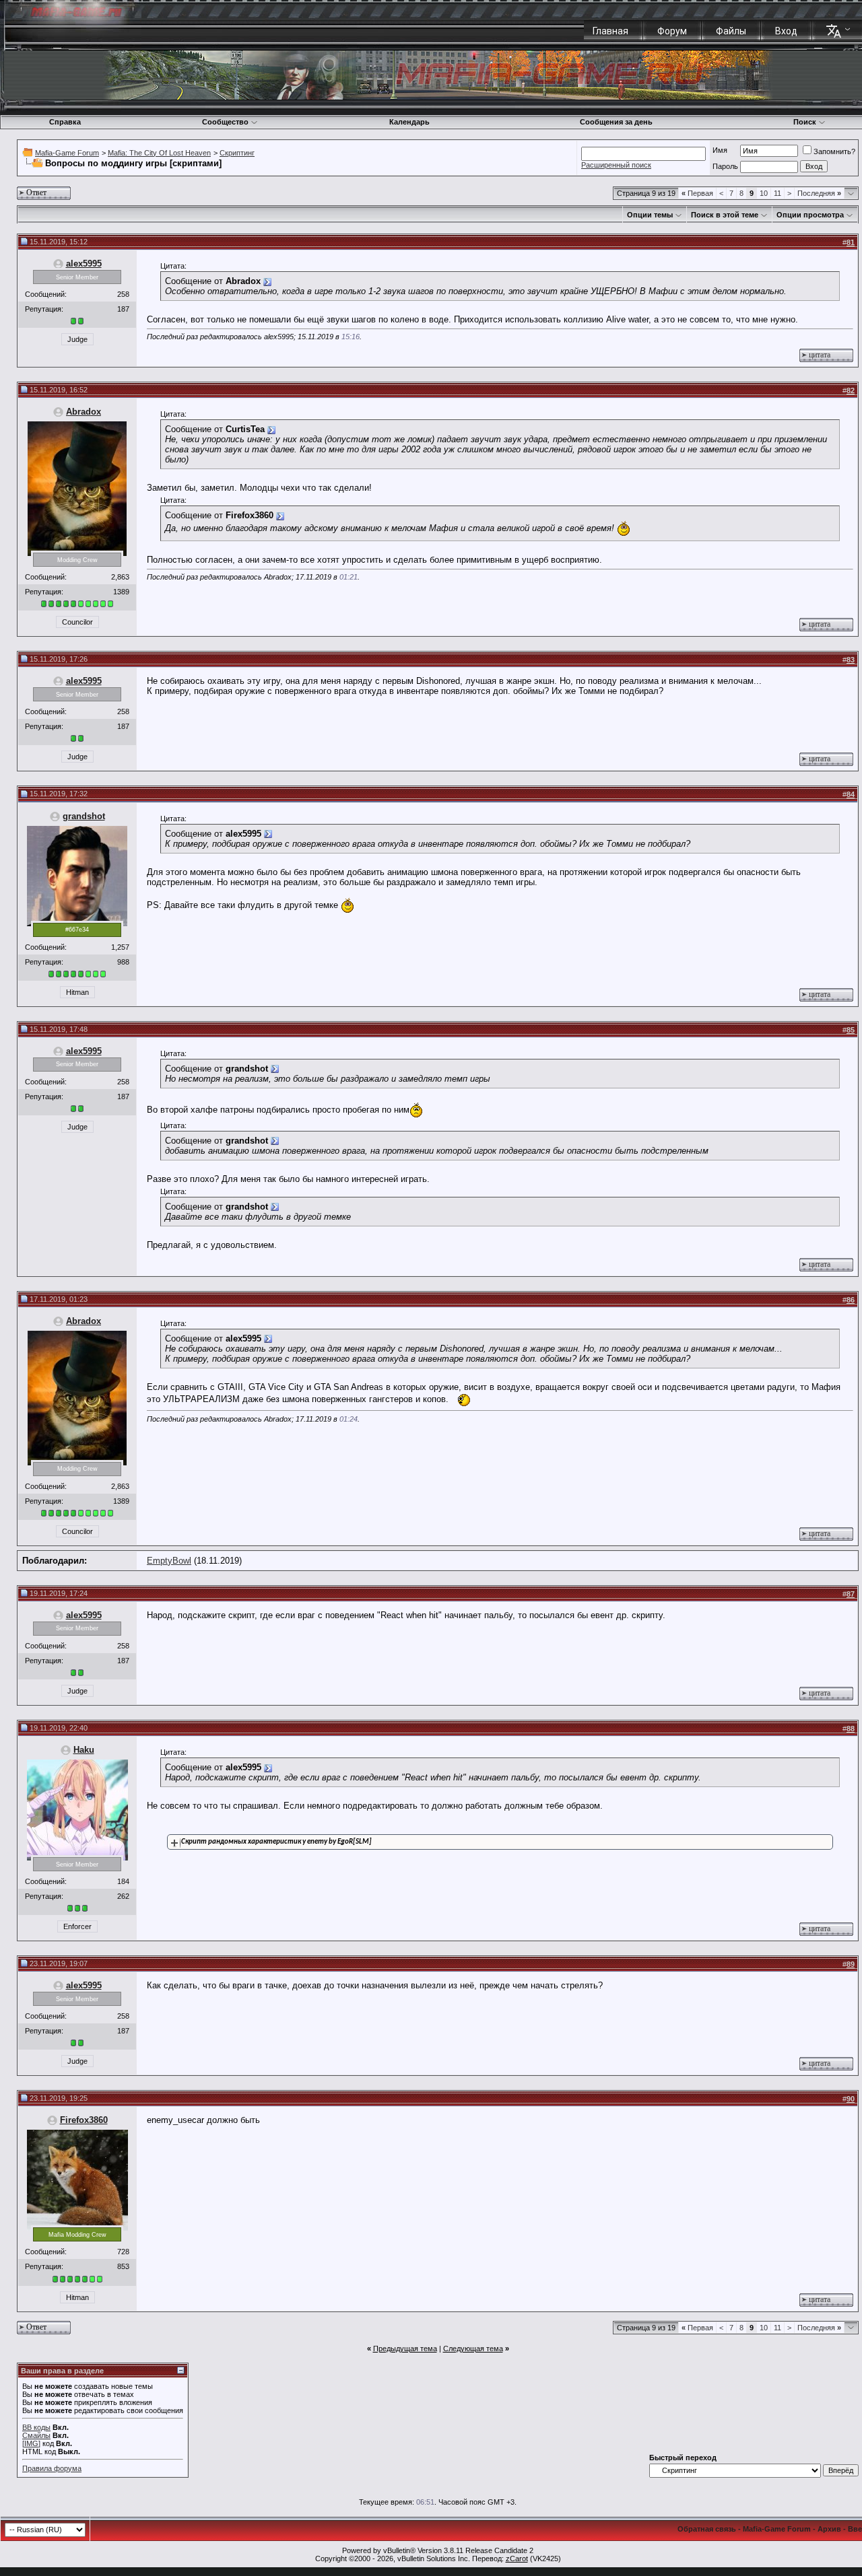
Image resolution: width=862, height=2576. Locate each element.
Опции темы (650, 215)
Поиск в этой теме (725, 215)
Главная (610, 31)
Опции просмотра (810, 215)
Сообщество (225, 122)
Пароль (725, 166)
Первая (697, 193)
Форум (672, 31)
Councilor (77, 622)
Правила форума (52, 2468)
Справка (65, 122)
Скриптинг (237, 153)
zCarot (517, 2558)
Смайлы (36, 2435)
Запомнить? (834, 151)
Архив (829, 2529)
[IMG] (31, 2443)
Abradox (84, 412)
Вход (786, 31)
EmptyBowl (169, 1561)
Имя (720, 150)
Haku (84, 1750)
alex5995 (84, 264)
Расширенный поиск (616, 165)
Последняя (819, 193)
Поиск (805, 122)
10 (764, 193)
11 (777, 193)
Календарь (409, 122)
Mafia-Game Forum (67, 153)
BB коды (36, 2427)
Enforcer (77, 1926)
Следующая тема (473, 2348)
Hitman (77, 992)
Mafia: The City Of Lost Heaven (159, 153)
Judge (77, 339)
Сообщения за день (616, 122)
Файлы (731, 31)
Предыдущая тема (405, 2348)
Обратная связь (707, 2529)
